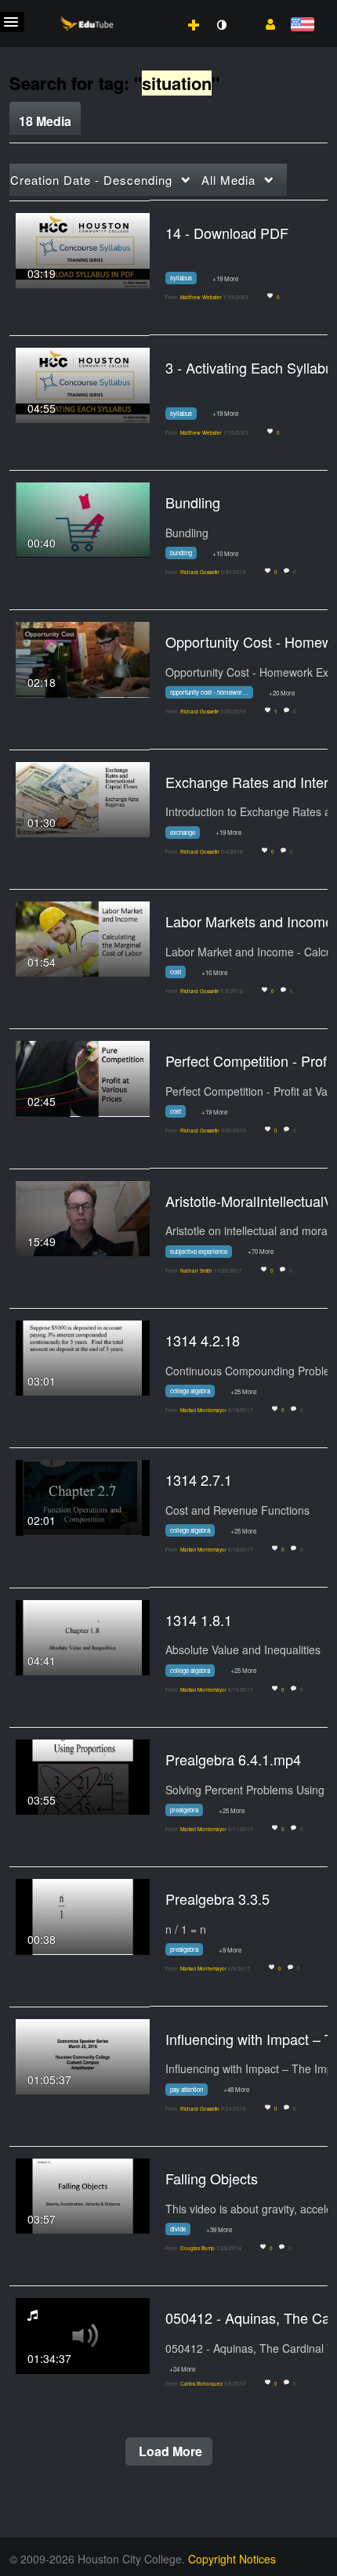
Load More (169, 2451)
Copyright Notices (232, 2559)
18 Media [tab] (45, 121)
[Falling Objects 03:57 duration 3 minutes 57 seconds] (83, 2195)
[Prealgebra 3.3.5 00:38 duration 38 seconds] (83, 1915)
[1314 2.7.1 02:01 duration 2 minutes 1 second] (83, 1496)
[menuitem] (159, 9)
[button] (265, 23)
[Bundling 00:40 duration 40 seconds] (83, 518)
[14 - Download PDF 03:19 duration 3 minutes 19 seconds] (83, 248)
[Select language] (302, 25)
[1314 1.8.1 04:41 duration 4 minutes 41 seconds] (83, 1636)
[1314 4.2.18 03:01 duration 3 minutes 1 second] (83, 1357)
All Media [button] (228, 180)
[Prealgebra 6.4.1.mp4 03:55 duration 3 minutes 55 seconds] (83, 1776)
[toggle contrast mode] (221, 25)
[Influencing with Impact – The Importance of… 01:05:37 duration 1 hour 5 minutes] (83, 2055)
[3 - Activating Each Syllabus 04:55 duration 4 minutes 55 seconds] (83, 384)
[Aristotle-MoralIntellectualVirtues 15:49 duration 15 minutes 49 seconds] (83, 1217)
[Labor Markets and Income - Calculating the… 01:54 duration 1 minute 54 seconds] (83, 938)
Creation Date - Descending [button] (91, 180)
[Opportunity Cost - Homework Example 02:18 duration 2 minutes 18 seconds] (83, 658)
